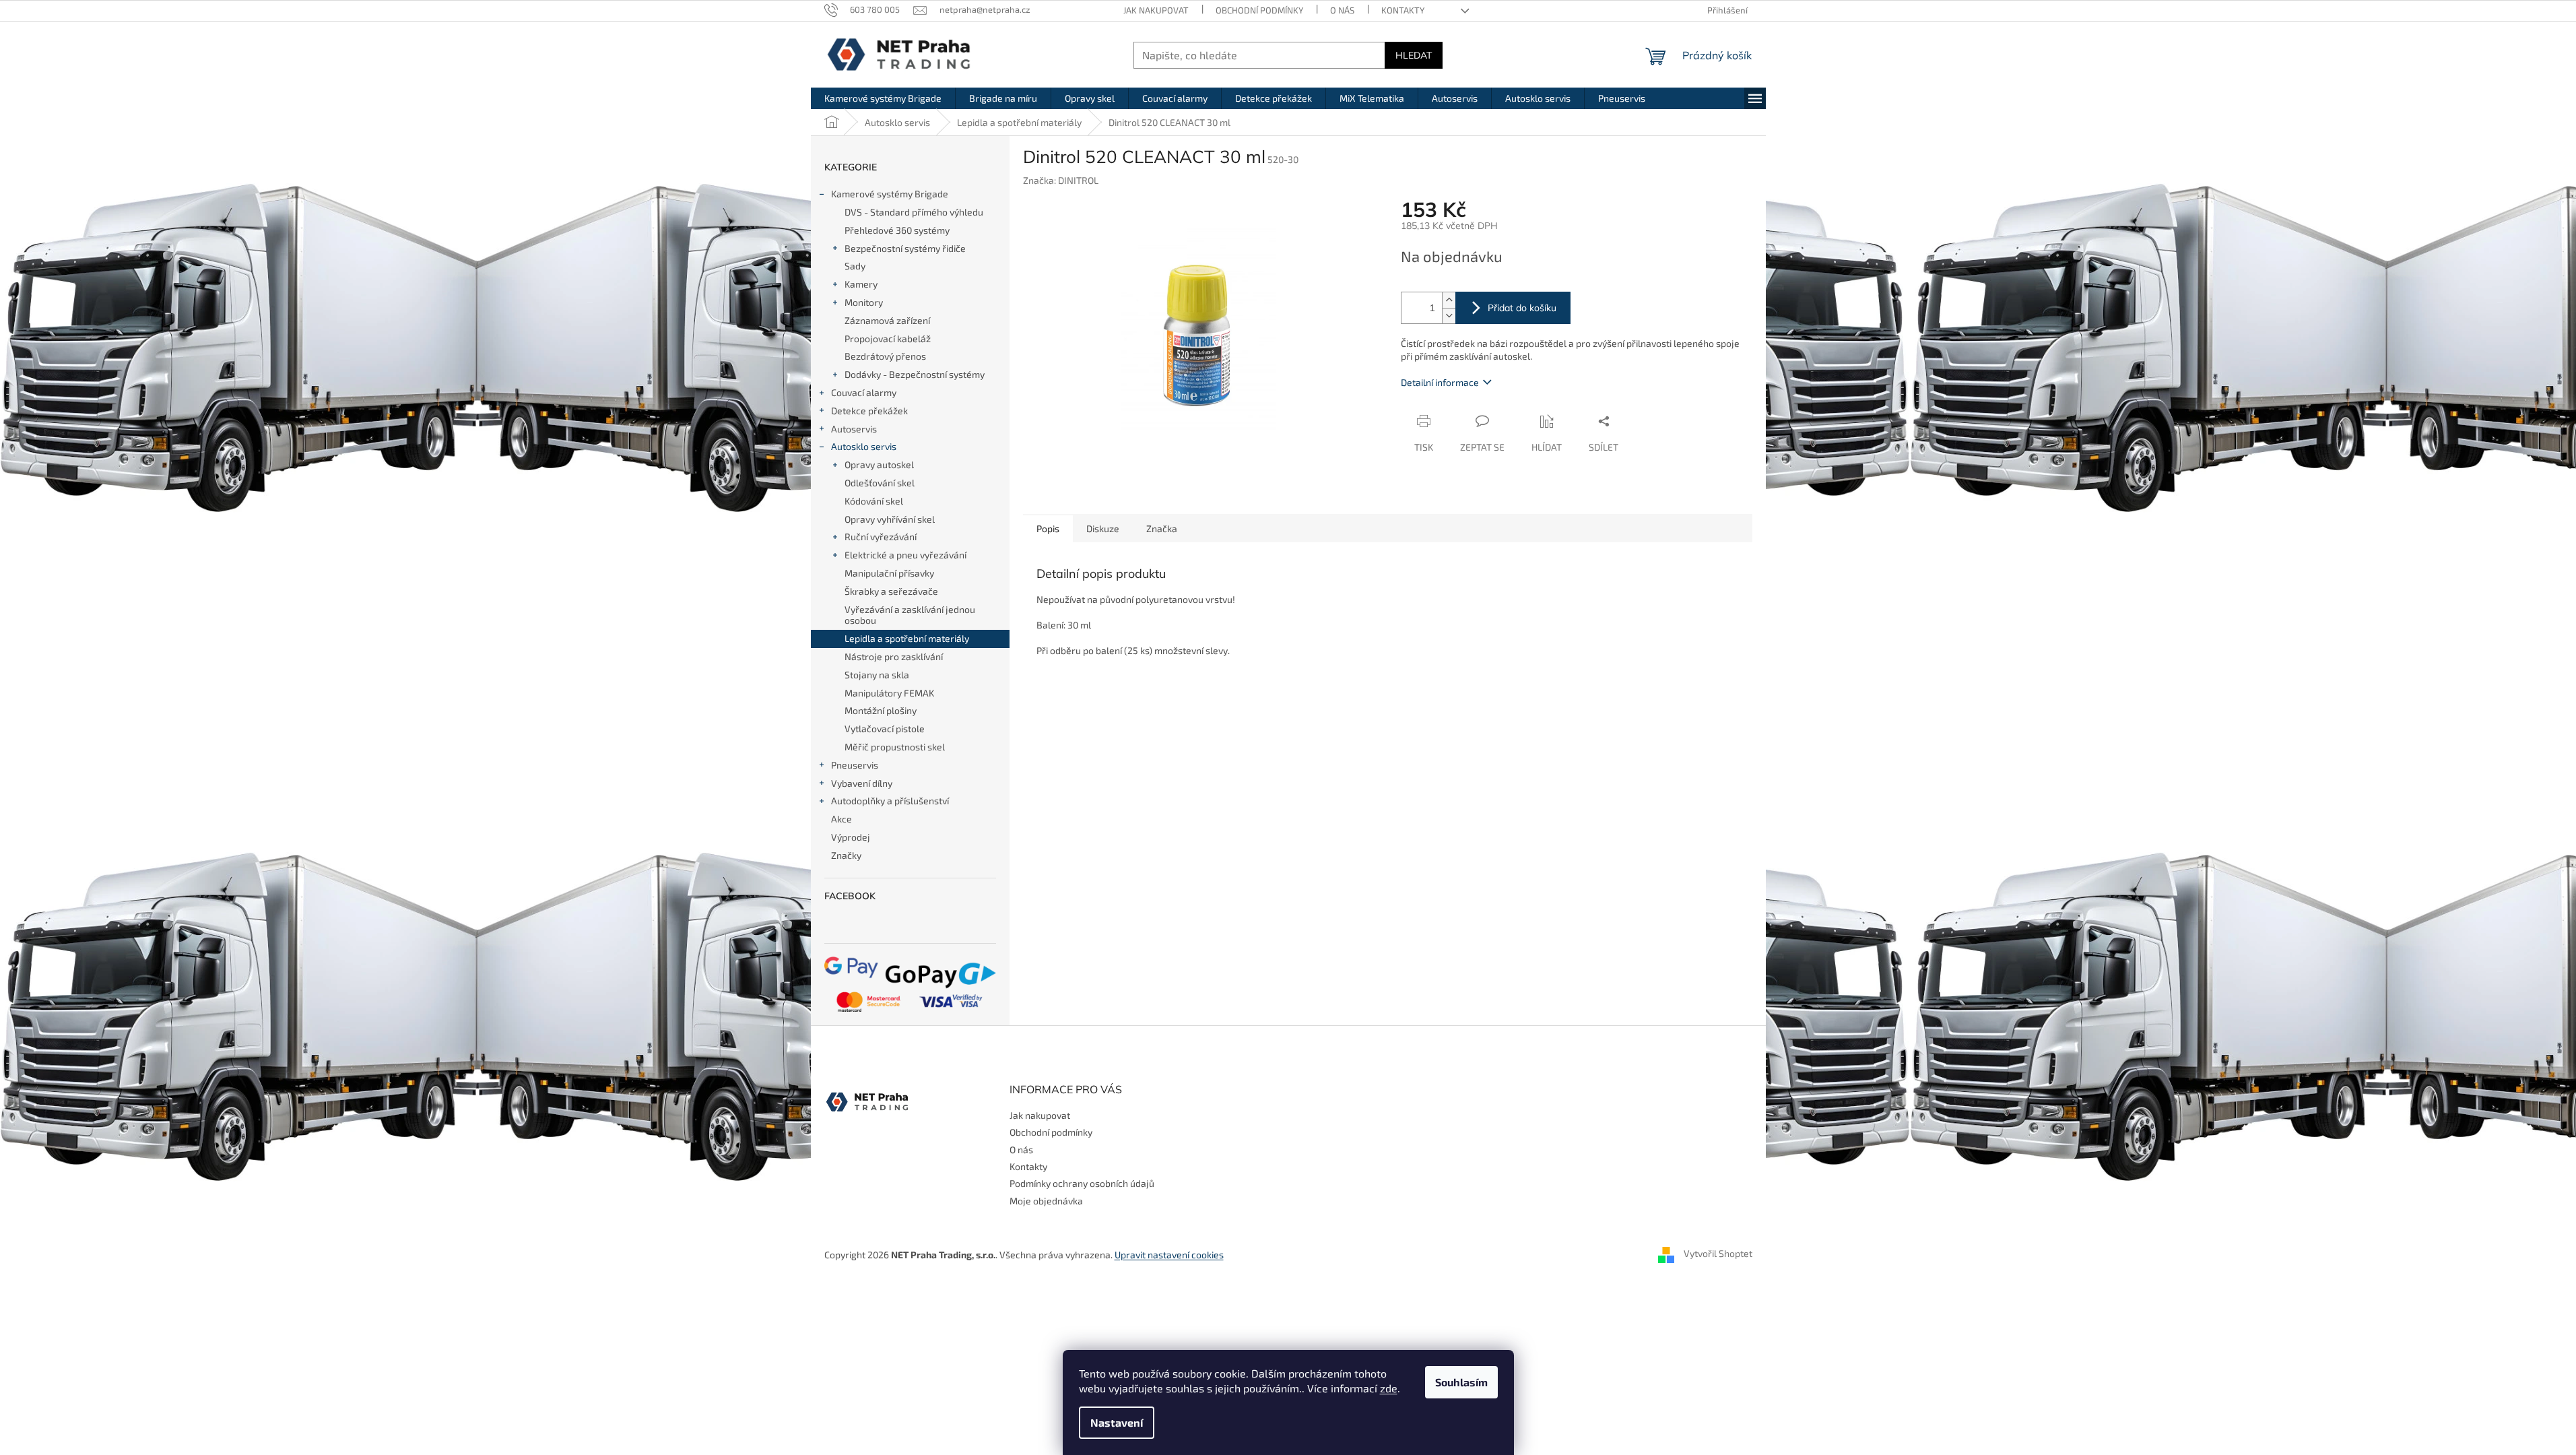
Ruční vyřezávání (881, 537)
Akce (841, 819)
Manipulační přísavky (889, 573)
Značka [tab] (1162, 528)
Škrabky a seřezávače (891, 591)
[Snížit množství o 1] (1449, 316)
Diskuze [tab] (1103, 528)
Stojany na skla (877, 675)
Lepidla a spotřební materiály (907, 638)
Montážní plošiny (881, 710)
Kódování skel (874, 501)
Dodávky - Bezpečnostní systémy (915, 374)
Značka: (1061, 180)
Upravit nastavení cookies (1169, 1255)
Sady (855, 266)
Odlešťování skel (880, 483)
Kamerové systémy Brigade (890, 194)
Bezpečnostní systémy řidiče (905, 248)
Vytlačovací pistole (885, 729)
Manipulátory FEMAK (889, 693)
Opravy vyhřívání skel (890, 519)
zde (1389, 1388)
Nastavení (1117, 1422)
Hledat (1414, 55)
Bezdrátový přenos (885, 356)
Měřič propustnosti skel (895, 747)
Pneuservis (855, 765)
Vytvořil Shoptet (1718, 1253)
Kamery (861, 284)
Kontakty (1403, 10)
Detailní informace (1440, 382)
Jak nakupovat (1156, 10)
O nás (1342, 10)
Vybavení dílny (862, 783)
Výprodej (851, 837)
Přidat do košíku (1522, 308)
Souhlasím (1461, 1382)
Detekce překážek (869, 411)
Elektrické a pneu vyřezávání (905, 555)
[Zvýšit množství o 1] (1449, 300)
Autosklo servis (864, 446)
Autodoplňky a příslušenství (890, 801)
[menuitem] (883, 98)
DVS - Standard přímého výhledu (914, 212)
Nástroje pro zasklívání (894, 656)
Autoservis (854, 429)
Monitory (864, 302)
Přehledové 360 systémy (897, 230)
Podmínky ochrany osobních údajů (1082, 1183)
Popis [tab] (1048, 528)
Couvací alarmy (864, 392)
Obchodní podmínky (1259, 10)
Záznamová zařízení (887, 320)
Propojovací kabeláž (888, 338)
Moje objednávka (1046, 1201)
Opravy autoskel (879, 464)
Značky (846, 855)
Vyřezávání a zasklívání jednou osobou (910, 615)
